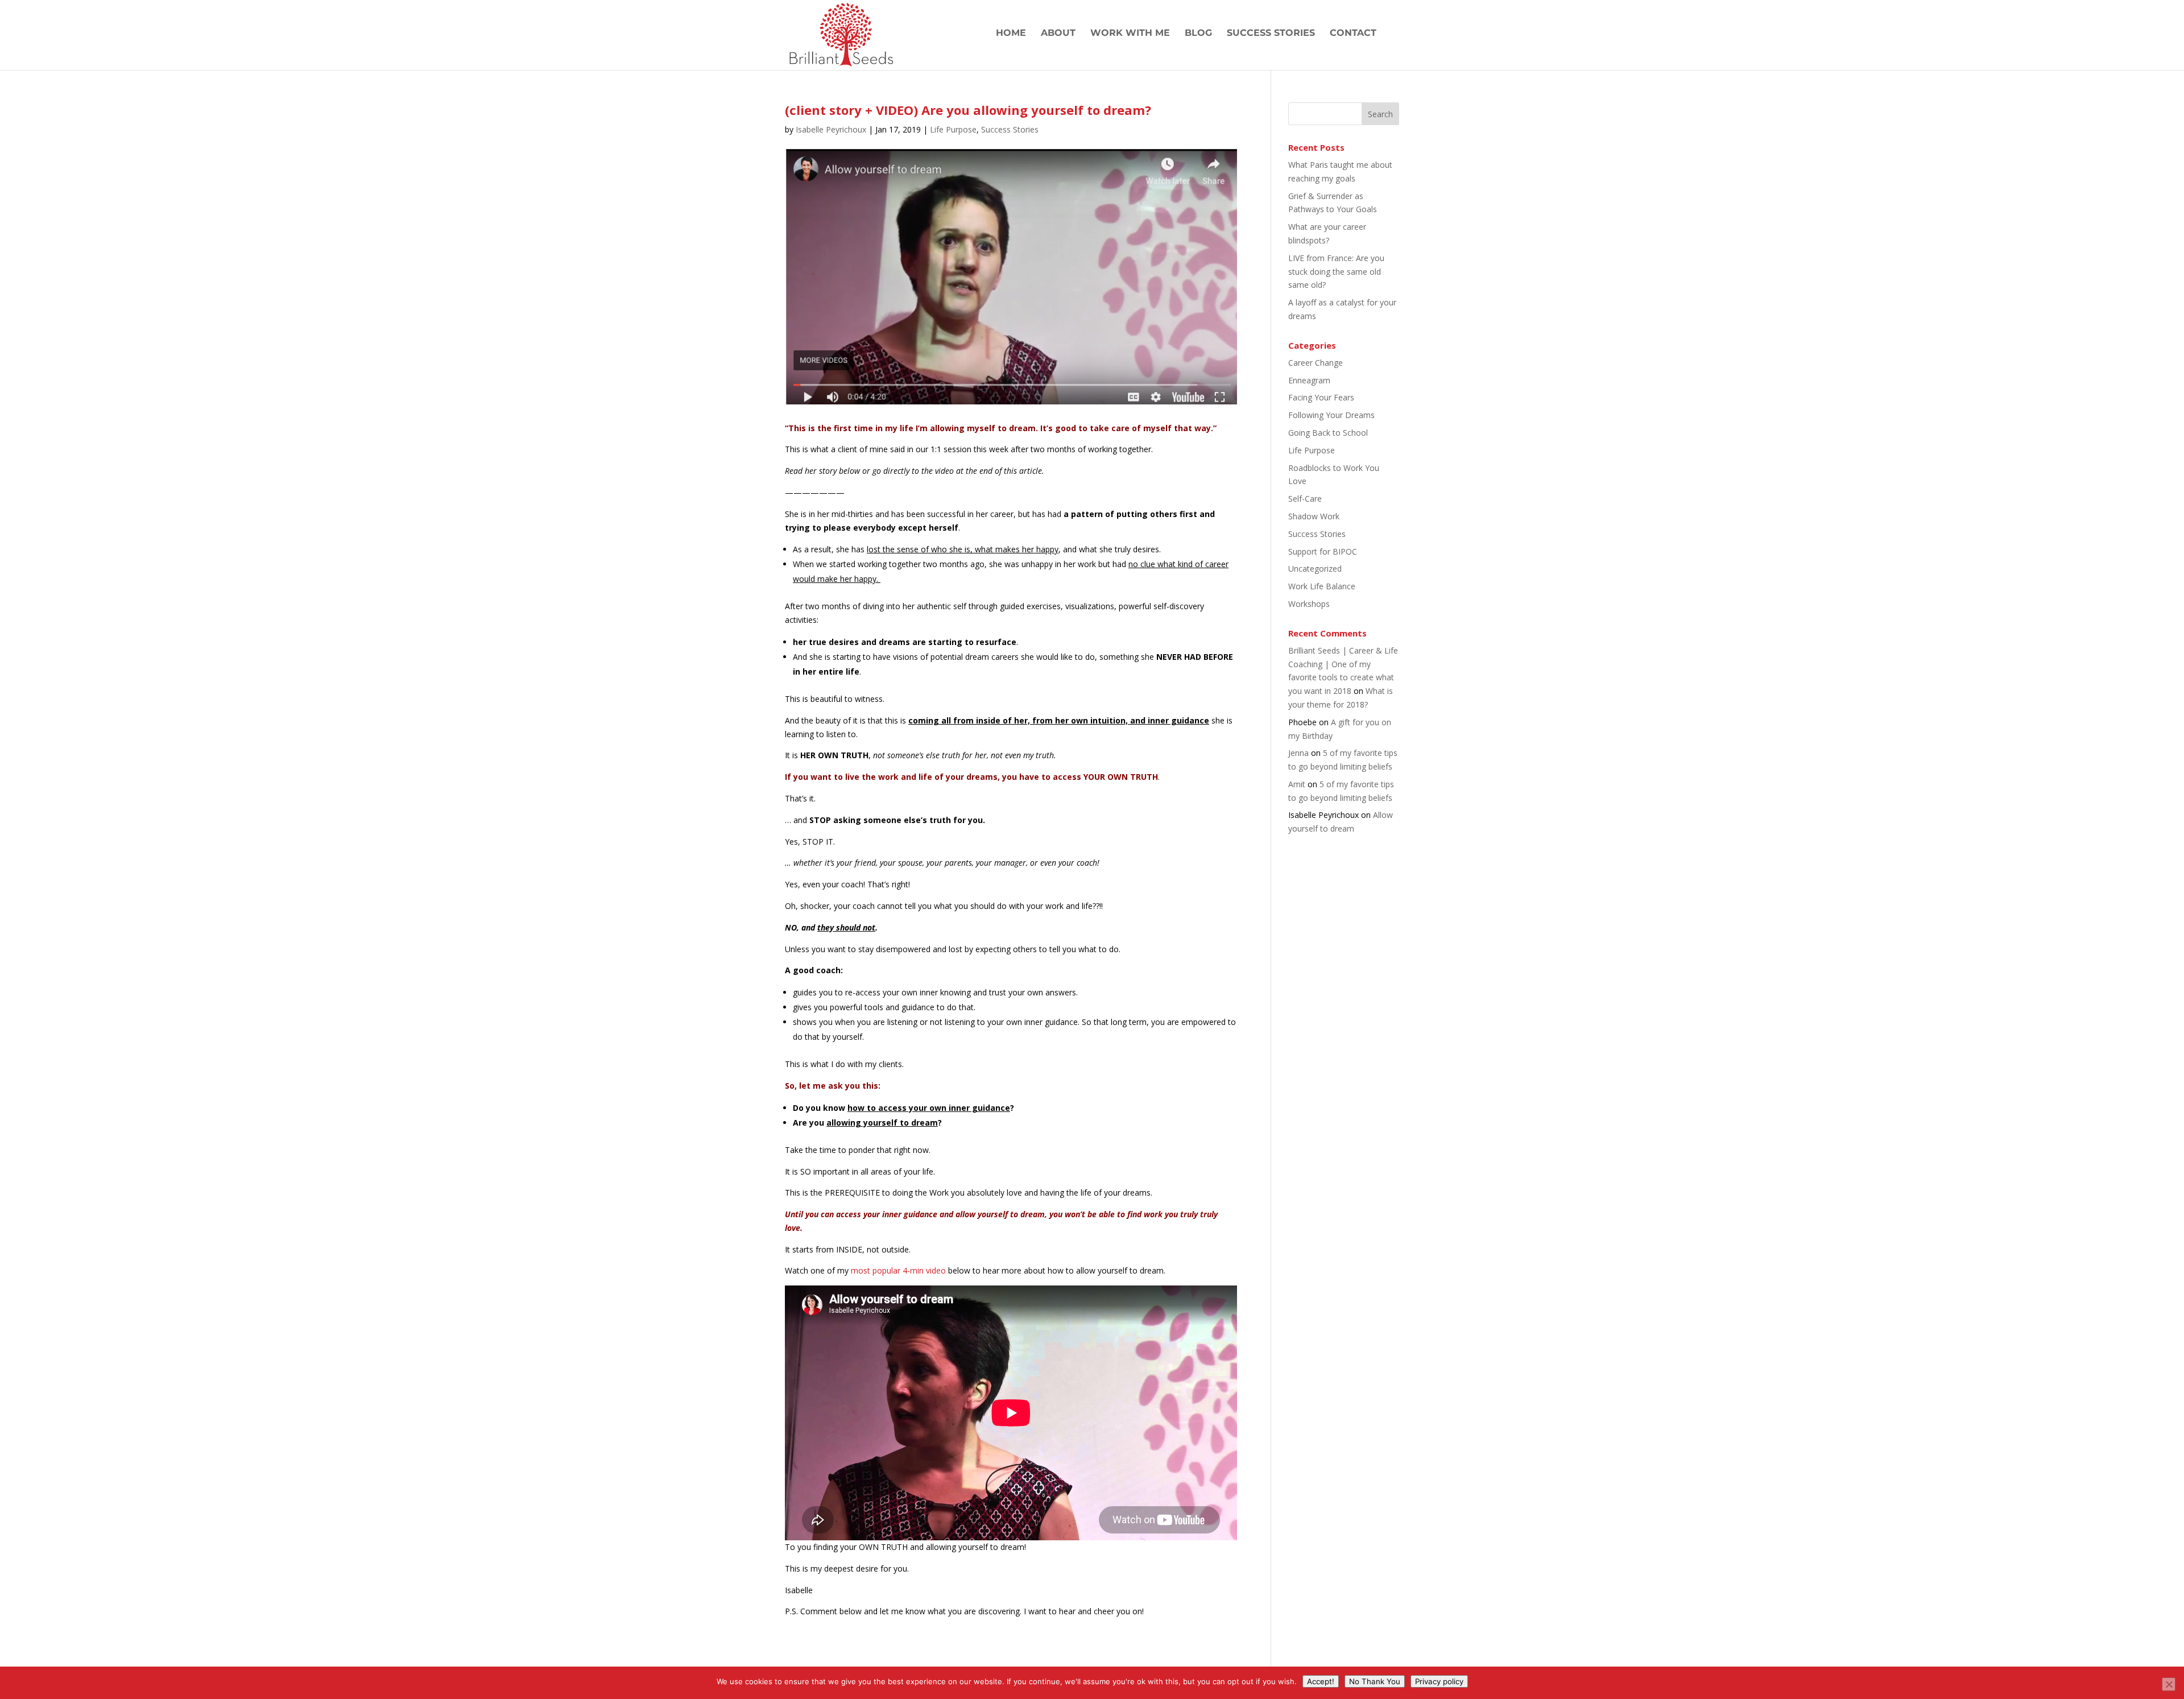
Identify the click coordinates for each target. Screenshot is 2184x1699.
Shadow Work (1314, 516)
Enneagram (1309, 380)
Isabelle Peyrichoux (831, 129)
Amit (1297, 784)
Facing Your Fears (1321, 397)
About (1058, 34)
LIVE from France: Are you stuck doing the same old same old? (1336, 272)
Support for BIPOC (1323, 551)
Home (1011, 34)
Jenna (1298, 753)
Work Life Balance (1322, 586)
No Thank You (1375, 1681)
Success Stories (1271, 34)
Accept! (1321, 1681)
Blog (1198, 34)
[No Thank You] (2169, 1684)
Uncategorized (1315, 569)
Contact (1353, 34)
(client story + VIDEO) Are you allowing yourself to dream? (968, 110)
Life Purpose (953, 129)
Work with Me (1130, 34)
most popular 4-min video (898, 1270)
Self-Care (1305, 499)
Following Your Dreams (1331, 415)
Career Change (1316, 363)
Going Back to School (1328, 433)
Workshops (1309, 604)
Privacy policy (1439, 1681)
